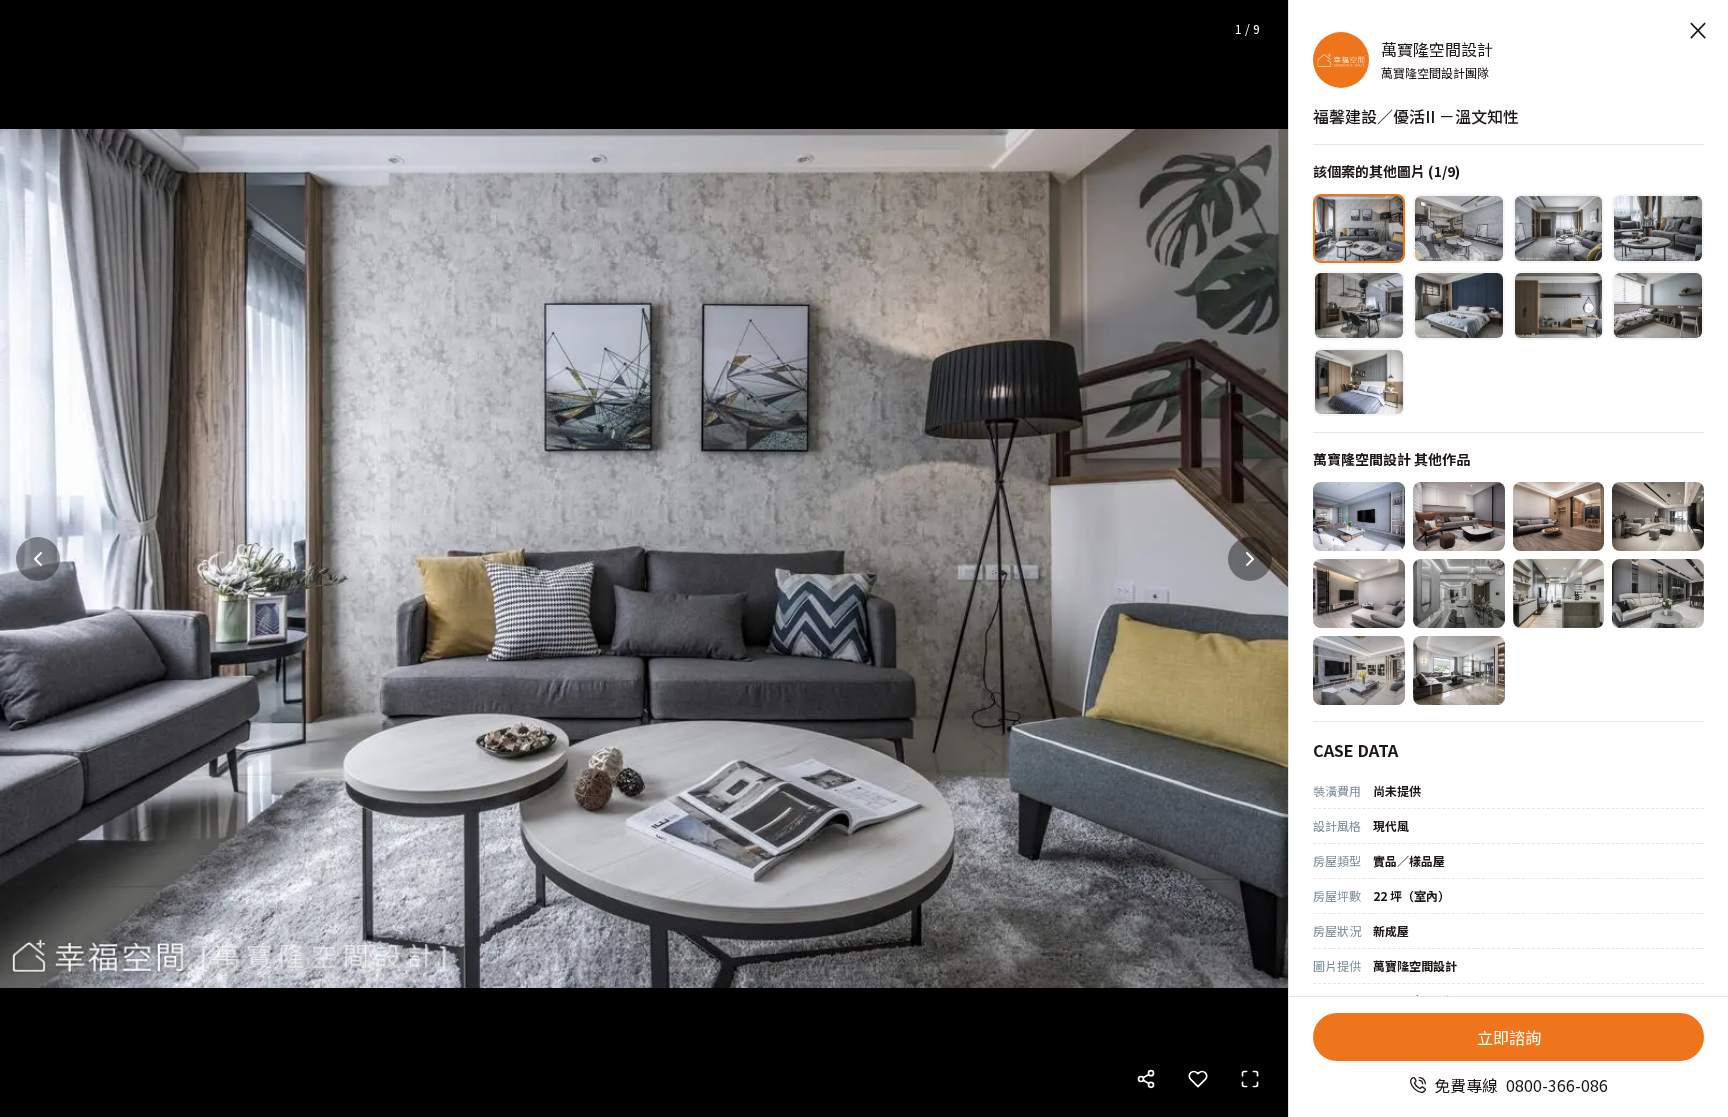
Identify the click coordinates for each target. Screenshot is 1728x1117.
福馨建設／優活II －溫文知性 (1416, 116)
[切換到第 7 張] (1559, 305)
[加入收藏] (1198, 1079)
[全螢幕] (1250, 1079)
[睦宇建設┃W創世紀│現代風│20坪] (1459, 516)
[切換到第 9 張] (1359, 382)
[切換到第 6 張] (1459, 305)
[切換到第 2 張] (1459, 228)
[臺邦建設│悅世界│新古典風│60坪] (1359, 670)
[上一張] (38, 559)
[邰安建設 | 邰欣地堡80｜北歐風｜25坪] (1559, 516)
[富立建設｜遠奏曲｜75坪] (1459, 593)
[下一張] (1250, 559)
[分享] (1146, 1079)
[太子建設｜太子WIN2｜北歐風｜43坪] (1359, 516)
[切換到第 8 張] (1658, 305)
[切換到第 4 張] (1658, 228)
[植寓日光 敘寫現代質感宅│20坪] (1559, 593)
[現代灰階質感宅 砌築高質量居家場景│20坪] (1658, 593)
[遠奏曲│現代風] (1658, 516)
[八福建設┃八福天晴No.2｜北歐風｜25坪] (1359, 593)
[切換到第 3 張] (1559, 228)
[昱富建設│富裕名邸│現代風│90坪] (1459, 670)
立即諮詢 (1509, 1037)
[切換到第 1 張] (1359, 228)
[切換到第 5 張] (1359, 305)
